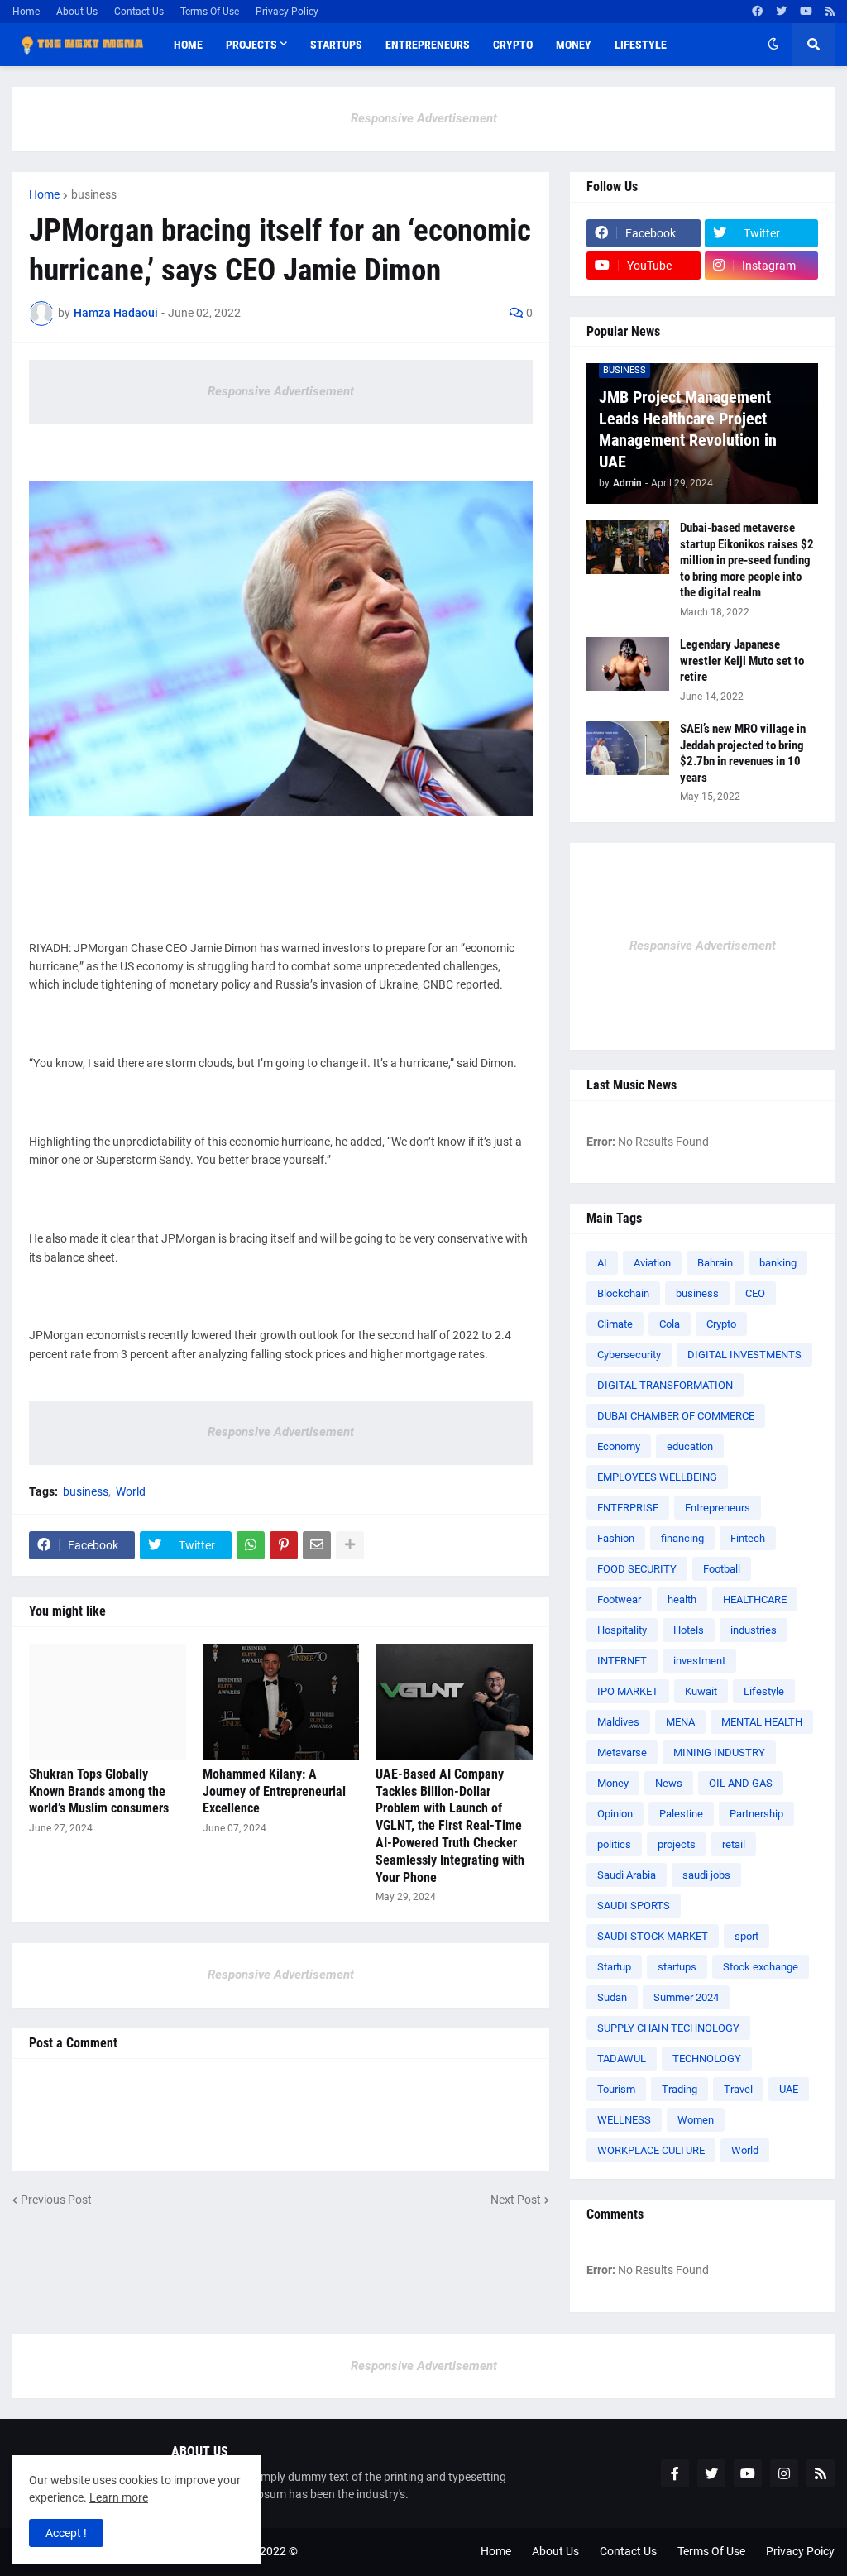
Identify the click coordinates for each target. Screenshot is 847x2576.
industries (754, 1630)
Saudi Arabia (627, 1875)
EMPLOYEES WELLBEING (657, 1477)
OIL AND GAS (741, 1783)
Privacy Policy (287, 12)
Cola (670, 1324)
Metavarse (622, 1752)
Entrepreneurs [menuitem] (428, 45)
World (131, 1491)
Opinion (615, 1814)
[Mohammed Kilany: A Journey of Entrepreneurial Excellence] (281, 1702)
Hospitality (622, 1630)
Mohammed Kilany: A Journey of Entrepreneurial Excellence (274, 1791)
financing (682, 1538)
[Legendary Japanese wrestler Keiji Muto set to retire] (628, 664)
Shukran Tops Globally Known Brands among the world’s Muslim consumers (99, 1791)
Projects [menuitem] (251, 45)
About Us (77, 12)
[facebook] (757, 12)
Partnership (756, 1814)
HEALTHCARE (755, 1599)
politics (614, 1844)
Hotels (689, 1630)
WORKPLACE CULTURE (651, 2150)
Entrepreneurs (718, 1508)
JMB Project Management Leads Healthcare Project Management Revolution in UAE (688, 429)
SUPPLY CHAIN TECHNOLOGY (668, 2028)
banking (778, 1263)
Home (26, 12)
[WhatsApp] (251, 1545)
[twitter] (781, 12)
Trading (680, 2089)
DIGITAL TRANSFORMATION (665, 1385)
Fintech (748, 1538)
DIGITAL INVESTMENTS (744, 1355)
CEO (755, 1293)
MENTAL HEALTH (762, 1722)
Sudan (612, 1997)
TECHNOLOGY (707, 2059)
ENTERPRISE (628, 1508)
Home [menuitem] (188, 45)
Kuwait (701, 1691)
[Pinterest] (284, 1545)
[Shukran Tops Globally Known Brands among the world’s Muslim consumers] (108, 1702)
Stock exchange (761, 1967)
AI (602, 1263)
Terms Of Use (210, 12)
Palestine (681, 1814)
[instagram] (784, 2473)
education (690, 1446)
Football (722, 1569)
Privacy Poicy (800, 2551)
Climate (615, 1324)
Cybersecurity (629, 1355)
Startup (614, 1967)
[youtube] (806, 12)
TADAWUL (622, 2059)
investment (699, 1661)
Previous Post (56, 2200)
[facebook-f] (675, 2473)
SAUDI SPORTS (634, 1906)
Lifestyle (764, 1691)
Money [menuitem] (574, 45)
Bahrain (715, 1263)
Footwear (619, 1599)
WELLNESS (624, 2120)
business (94, 194)
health (682, 1599)
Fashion (616, 1538)
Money (613, 1783)
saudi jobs (706, 1875)
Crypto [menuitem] (513, 45)
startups (677, 1967)
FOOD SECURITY (637, 1569)
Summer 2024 (686, 1997)
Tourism (616, 2089)
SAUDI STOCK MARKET (653, 1936)
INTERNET (622, 1661)
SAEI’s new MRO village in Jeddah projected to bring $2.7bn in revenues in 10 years (743, 753)
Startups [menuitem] (336, 45)
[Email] (317, 1545)
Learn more (119, 2497)
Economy (619, 1446)
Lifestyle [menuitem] (641, 45)
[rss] (830, 12)
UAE (789, 2089)
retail (734, 1844)
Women (696, 2120)
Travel (738, 2089)
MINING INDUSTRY (719, 1752)
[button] (773, 45)
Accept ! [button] (66, 2533)
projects (677, 1844)
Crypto (721, 1324)
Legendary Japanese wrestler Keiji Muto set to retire (742, 661)
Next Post (516, 2200)
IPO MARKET (628, 1691)
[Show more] (350, 1545)
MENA (680, 1722)
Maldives (618, 1722)
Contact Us (139, 12)
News (669, 1783)
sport (747, 1936)
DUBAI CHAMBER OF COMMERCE (676, 1416)
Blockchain (623, 1293)
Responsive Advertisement (424, 118)
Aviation (652, 1263)
